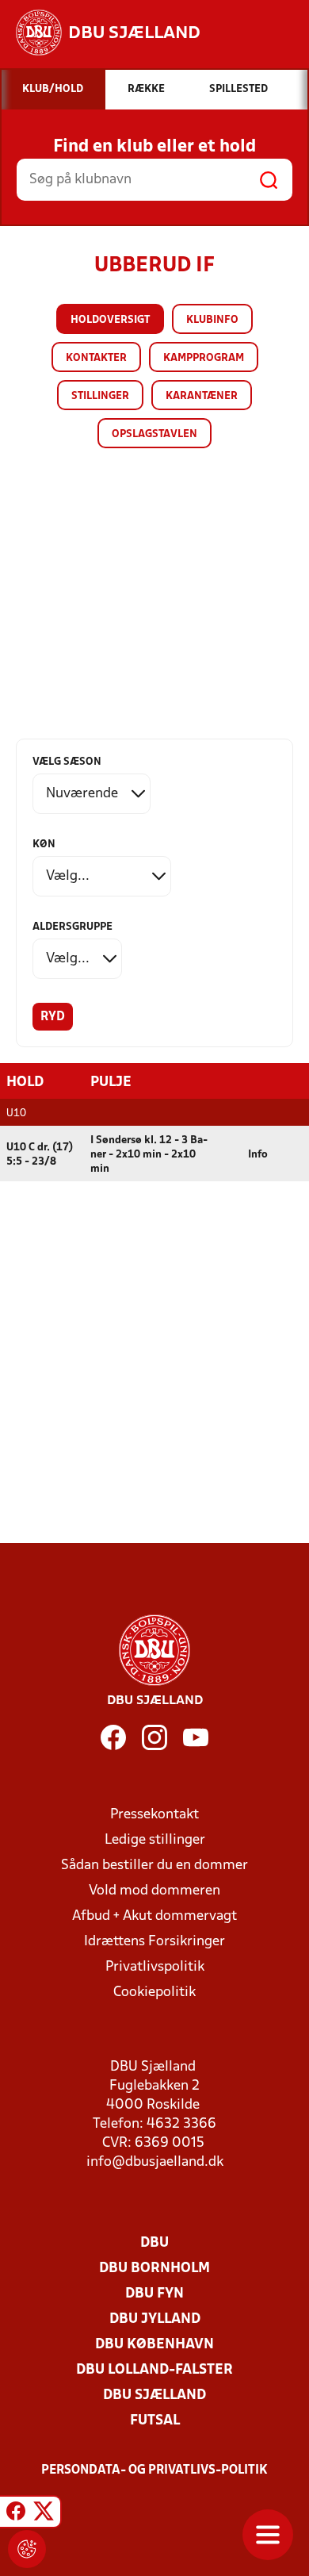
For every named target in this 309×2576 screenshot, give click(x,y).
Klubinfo (212, 320)
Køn (44, 845)
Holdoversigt (110, 320)
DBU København (154, 2345)
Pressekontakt (154, 1815)
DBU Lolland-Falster (154, 2370)
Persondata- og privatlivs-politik (154, 2470)
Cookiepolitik (154, 1992)
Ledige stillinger (155, 1840)
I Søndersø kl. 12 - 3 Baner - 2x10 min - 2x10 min (149, 1155)
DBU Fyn (154, 2294)
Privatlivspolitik (155, 1967)
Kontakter (96, 358)
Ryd (53, 1017)
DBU (154, 2243)
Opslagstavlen (154, 434)
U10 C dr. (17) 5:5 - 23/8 (40, 1155)
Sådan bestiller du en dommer (154, 1866)
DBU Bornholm (154, 2269)
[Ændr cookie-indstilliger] (27, 2549)
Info (258, 1155)
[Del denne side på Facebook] (16, 2514)
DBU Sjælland (154, 2396)
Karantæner (202, 396)
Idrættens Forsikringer (154, 1942)
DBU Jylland (155, 2319)
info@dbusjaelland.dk (155, 2162)
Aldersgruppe (72, 927)
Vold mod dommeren (154, 1891)
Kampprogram (204, 358)
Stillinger (100, 396)
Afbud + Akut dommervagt (154, 1916)
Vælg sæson (67, 762)
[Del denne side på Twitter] (44, 2514)
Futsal (155, 2421)
